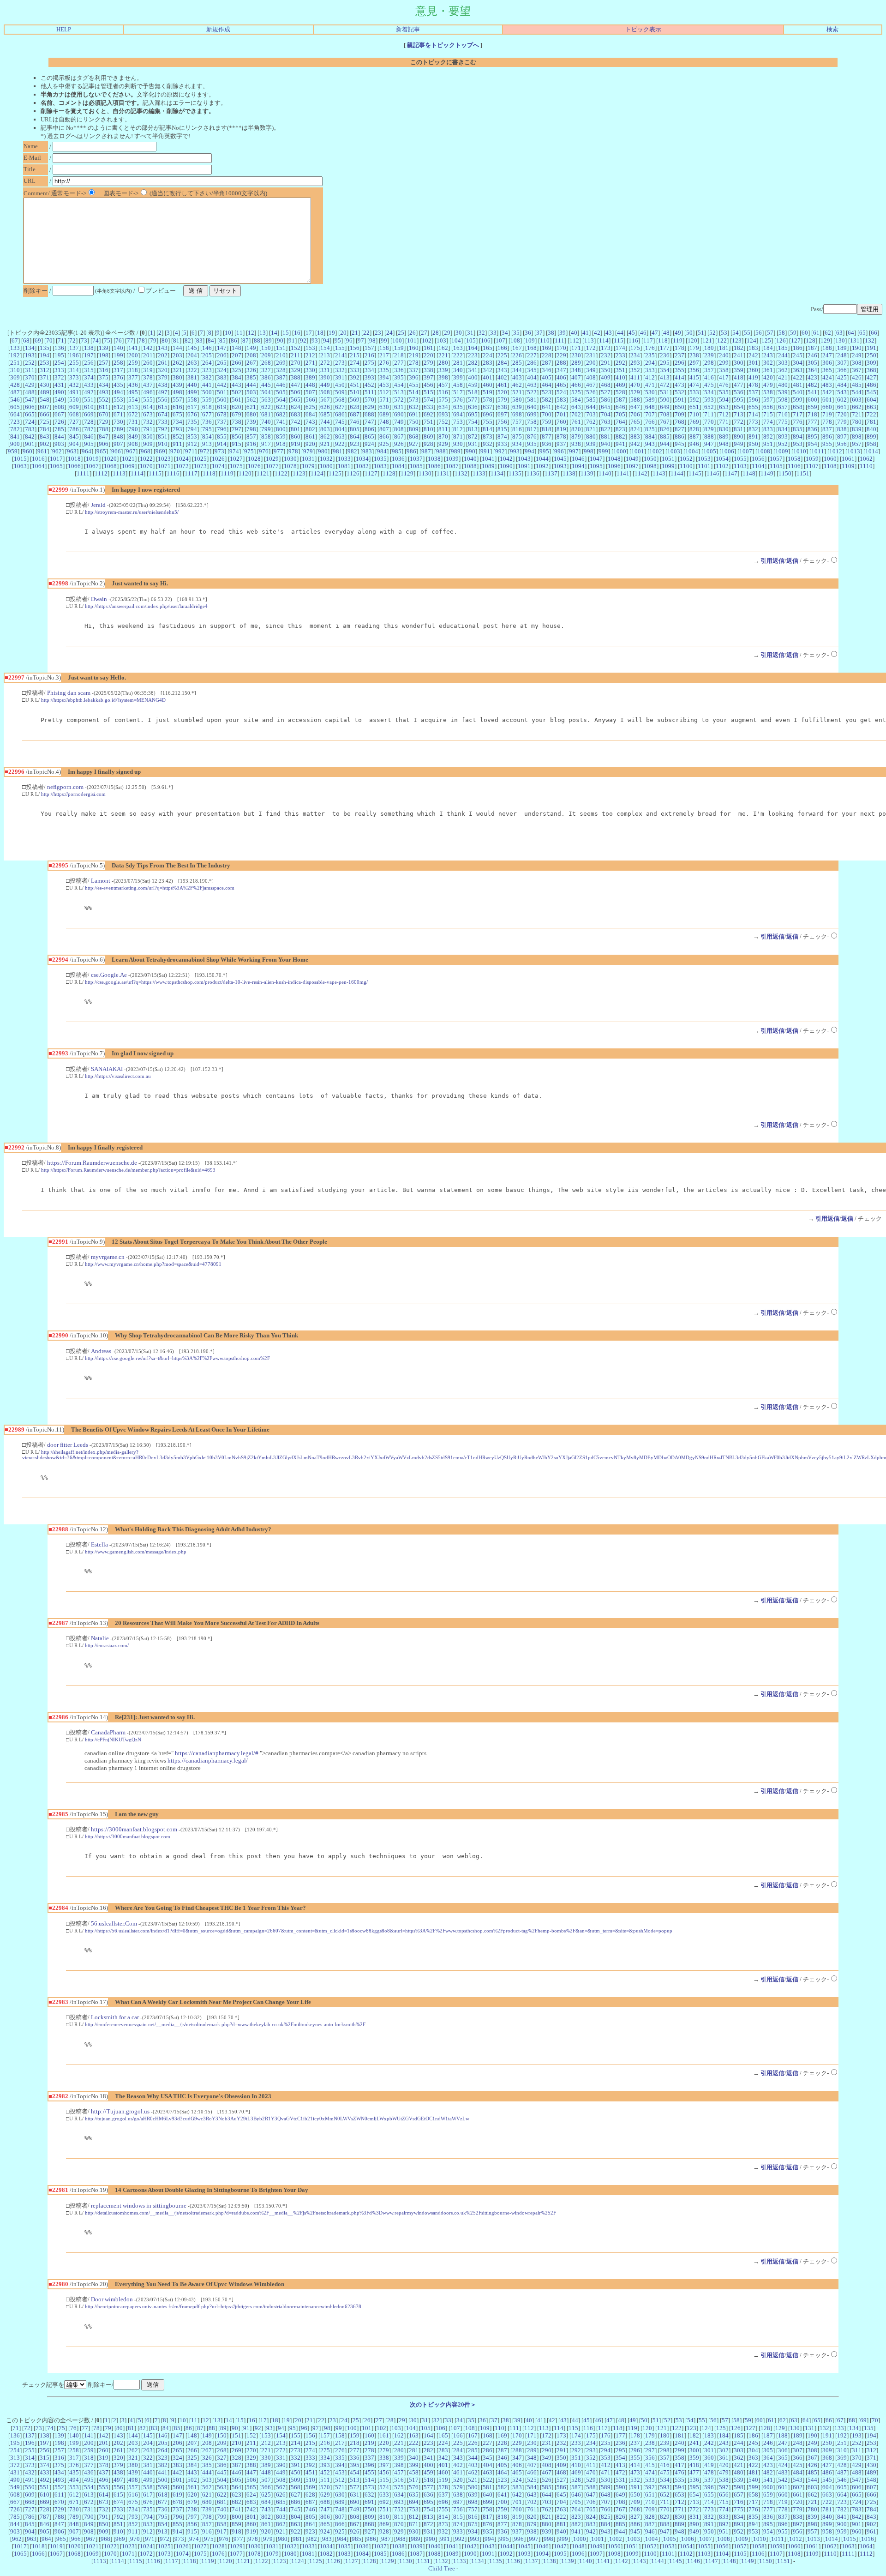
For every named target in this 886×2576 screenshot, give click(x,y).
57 (770, 333)
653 (724, 407)
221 (443, 355)
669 (89, 414)
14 (274, 333)
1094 (578, 466)
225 (502, 355)
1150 (785, 473)
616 (177, 407)
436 (133, 385)
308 (857, 363)
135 (45, 348)
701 (561, 414)
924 (369, 444)
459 (473, 385)
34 (505, 333)
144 (177, 348)
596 (753, 400)
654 (739, 407)
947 (709, 444)
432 (74, 385)
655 (753, 407)
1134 (497, 473)
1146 (713, 473)
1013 (854, 451)
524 (561, 392)
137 (74, 348)
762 (591, 422)
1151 (803, 473)
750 (414, 422)
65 (862, 333)
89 (269, 340)
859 (281, 436)
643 (576, 407)
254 (59, 363)
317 (118, 370)
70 (49, 340)
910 (163, 444)
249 (857, 355)
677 (207, 414)
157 (369, 348)
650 (679, 407)
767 (665, 422)
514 (414, 392)
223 (473, 355)
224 (488, 355)
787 (89, 429)
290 (591, 363)
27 (424, 333)
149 (251, 348)
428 (15, 385)
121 (707, 340)
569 (355, 400)
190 (857, 348)
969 (160, 451)
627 (340, 407)
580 (517, 400)
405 (547, 377)
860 (296, 436)
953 (798, 444)
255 (74, 363)
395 (399, 377)
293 (635, 363)
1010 (800, 451)
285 (517, 363)
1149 (767, 473)
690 (399, 414)
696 (488, 414)
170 (561, 348)
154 (325, 348)
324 (222, 370)
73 (84, 340)
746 (355, 422)
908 (133, 444)
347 (561, 370)
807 (384, 429)
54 (736, 333)
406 (561, 377)
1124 (317, 473)
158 (384, 348)
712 (724, 414)
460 (488, 385)
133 (15, 348)
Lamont (101, 881)
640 (532, 407)
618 (207, 407)
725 (45, 422)
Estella (99, 1544)
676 (192, 414)
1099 (668, 466)
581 (532, 400)
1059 (812, 459)
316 (104, 370)
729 (104, 422)
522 (532, 392)
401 (488, 377)
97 (361, 340)
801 (296, 429)
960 (27, 451)
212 (310, 355)
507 (310, 392)
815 (502, 429)
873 (488, 436)
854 (207, 436)
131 (855, 340)
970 (175, 451)
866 (384, 436)
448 (310, 385)
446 (281, 385)
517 (458, 392)
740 (266, 422)
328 (281, 370)
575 (443, 400)
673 (148, 414)
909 (148, 444)
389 (310, 377)
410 (620, 377)
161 (428, 348)
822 (606, 429)
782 (15, 429)
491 (74, 392)
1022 (146, 459)
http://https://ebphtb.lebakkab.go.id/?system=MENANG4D (103, 700)
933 (502, 444)
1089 (488, 466)
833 (768, 429)
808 (399, 429)
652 (709, 407)
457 (443, 385)
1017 (56, 459)
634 (443, 407)
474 (694, 385)
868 (414, 436)
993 (515, 451)
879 (576, 436)
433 (89, 385)
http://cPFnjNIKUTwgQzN (113, 1739)
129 (825, 340)
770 (709, 422)
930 (458, 444)
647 (635, 407)
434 (104, 385)
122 (722, 340)
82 (188, 340)
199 (118, 355)
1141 (623, 473)
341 (473, 370)
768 (679, 422)
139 (104, 348)
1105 (776, 466)
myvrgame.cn (108, 1257)
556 (163, 400)
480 (783, 385)
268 (266, 363)
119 (678, 340)
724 (30, 422)
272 (325, 363)
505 (281, 392)
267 (251, 363)
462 (517, 385)
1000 (620, 451)
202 (163, 355)
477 (739, 385)
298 (709, 363)
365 (827, 370)
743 (310, 422)
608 (59, 407)
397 (428, 377)
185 (783, 348)
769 (694, 422)
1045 (560, 459)
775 (783, 422)
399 (458, 377)
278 (414, 363)
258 (118, 363)
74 (96, 340)
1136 (533, 473)
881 (606, 436)
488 (30, 392)
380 (177, 377)
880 (591, 436)
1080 (326, 466)
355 (679, 370)
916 (251, 444)
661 (842, 407)
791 (148, 429)
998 (589, 451)
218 (399, 355)
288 (561, 363)
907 (118, 444)
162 (443, 348)
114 (604, 340)
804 (340, 429)
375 (104, 377)
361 (768, 370)
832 (753, 429)
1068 (110, 466)
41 (586, 333)
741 (281, 422)
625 (310, 407)
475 (709, 385)
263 (192, 363)
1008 (764, 451)
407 (576, 377)
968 (146, 451)
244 (783, 355)
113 (589, 340)
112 (574, 340)
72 (72, 340)
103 (441, 340)
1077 (272, 466)
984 (382, 451)
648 (650, 407)
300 (739, 363)
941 (620, 444)
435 (118, 385)
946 (694, 444)
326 (251, 370)
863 (340, 436)
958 (871, 444)
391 (340, 377)
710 (694, 414)
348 (576, 370)
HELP (64, 29)
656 (768, 407)
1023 (164, 459)
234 (635, 355)
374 (89, 377)
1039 (452, 459)
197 (89, 355)
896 (827, 436)
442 (222, 385)
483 (827, 385)
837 (827, 429)
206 (222, 355)
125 (766, 340)
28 (436, 333)
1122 (281, 473)
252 (30, 363)
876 (532, 436)
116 (633, 340)
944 (665, 444)
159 (399, 348)
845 (74, 436)
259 (133, 363)
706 (635, 414)
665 (30, 414)
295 (665, 363)
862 (325, 436)
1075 (236, 466)
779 (842, 422)
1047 (596, 459)
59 (793, 333)
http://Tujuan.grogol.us (120, 2111)
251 (15, 363)
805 (355, 429)
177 (665, 348)
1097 (632, 466)
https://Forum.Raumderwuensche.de (92, 1163)
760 (561, 422)
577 (473, 400)
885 (665, 436)
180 (709, 348)
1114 (137, 473)
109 (530, 340)
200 (133, 355)
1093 (560, 466)
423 (812, 377)
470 (635, 385)
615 (163, 407)
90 (280, 340)
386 (266, 377)
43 (609, 333)
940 (606, 444)
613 (133, 407)
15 (286, 333)
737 (222, 422)
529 (635, 392)
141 (133, 348)
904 (74, 444)
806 (369, 429)
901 (30, 444)
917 (266, 444)
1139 (587, 473)
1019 (92, 459)
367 (857, 370)
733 (163, 422)
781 (871, 422)
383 (222, 377)
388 (296, 377)
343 (502, 370)
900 (15, 444)
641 (547, 407)
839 (857, 429)
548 (45, 400)
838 (842, 429)
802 (310, 429)
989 (456, 451)
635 (458, 407)
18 (320, 333)
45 (632, 333)
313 (59, 370)
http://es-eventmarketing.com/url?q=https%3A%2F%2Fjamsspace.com (160, 888)
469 (620, 385)
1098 (650, 466)
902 (45, 444)
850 (148, 436)
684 (310, 414)
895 (812, 436)
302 (768, 363)
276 (384, 363)
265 (222, 363)
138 (89, 348)
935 (532, 444)
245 (798, 355)
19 (332, 333)
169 (547, 348)
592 (694, 400)
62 (828, 333)
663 (871, 407)
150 (266, 348)
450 (340, 385)
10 (228, 333)
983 (367, 451)
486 (871, 385)
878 (561, 436)
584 (576, 400)
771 (724, 422)
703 (591, 414)
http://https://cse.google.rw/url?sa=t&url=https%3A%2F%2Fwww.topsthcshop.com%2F (177, 1358)
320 (163, 370)
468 (606, 385)
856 (236, 436)
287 (547, 363)
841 (15, 436)
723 (15, 422)
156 (355, 348)
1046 (578, 459)
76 (119, 340)
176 (650, 348)
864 (355, 436)
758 (532, 422)
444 (251, 385)
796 (222, 429)
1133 (479, 473)
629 (369, 407)
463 (532, 385)
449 (325, 385)
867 (399, 436)
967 (131, 451)
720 (842, 414)
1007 (746, 451)
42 (597, 333)
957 (857, 444)
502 (236, 392)
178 (679, 348)
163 (458, 348)
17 (309, 333)
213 (325, 355)
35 (516, 333)
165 (488, 348)
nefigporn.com (65, 787)
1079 (308, 466)
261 (163, 363)
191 (871, 348)
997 (574, 451)
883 (635, 436)
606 (30, 407)
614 (148, 407)
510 (355, 392)
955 (827, 444)
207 (236, 355)
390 (325, 377)
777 (812, 422)
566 (310, 400)
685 (325, 414)
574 (428, 400)
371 (45, 377)
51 (701, 333)
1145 (695, 473)
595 (739, 400)
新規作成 (218, 29)
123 (737, 340)
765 (635, 422)
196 (74, 355)
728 (89, 422)
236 (665, 355)
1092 (542, 466)
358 (724, 370)
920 (310, 444)
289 (576, 363)
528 (620, 392)
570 (369, 400)
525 (576, 392)
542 (827, 392)
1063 (20, 466)
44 (620, 333)
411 (635, 377)
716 (783, 414)
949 (739, 444)
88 (257, 340)
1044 (542, 459)
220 (428, 355)
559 (207, 400)
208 (251, 355)
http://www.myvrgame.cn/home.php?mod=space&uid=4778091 (153, 1264)
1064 (38, 466)
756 (502, 422)
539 (783, 392)
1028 (254, 459)
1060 (830, 459)
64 (851, 333)
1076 (254, 466)
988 (441, 451)
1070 (146, 466)
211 (296, 355)
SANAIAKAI (107, 1069)
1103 (740, 466)
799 (266, 429)
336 (399, 370)
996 (559, 451)
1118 (209, 473)
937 (561, 444)
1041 (488, 459)
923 (355, 444)
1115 (155, 473)
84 (211, 340)
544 (857, 392)
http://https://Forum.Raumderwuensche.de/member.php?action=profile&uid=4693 (128, 1170)
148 (236, 348)
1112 (101, 473)
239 (709, 355)
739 (251, 422)
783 (30, 429)
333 (355, 370)
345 (532, 370)
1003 (674, 451)
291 (606, 363)
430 (45, 385)
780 (857, 422)
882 (620, 436)
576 (458, 400)
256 (89, 363)
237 (679, 355)
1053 (704, 459)
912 (192, 444)
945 (679, 444)
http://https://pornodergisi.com (73, 794)
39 (563, 333)
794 (192, 429)
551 (89, 400)
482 (812, 385)
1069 (128, 466)
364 (812, 370)
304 (798, 363)
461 (502, 385)
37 (539, 333)
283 (488, 363)
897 (842, 436)
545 (871, 392)
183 (753, 348)
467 (591, 385)
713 (739, 414)
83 (199, 340)
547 (30, 400)
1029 (272, 459)
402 (502, 377)
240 (724, 355)
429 (30, 385)
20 (343, 333)
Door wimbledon (112, 2299)
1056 (758, 459)
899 (871, 436)
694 (458, 414)
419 (753, 377)
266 (236, 363)
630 (384, 407)
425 (842, 377)
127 (796, 340)
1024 (182, 459)
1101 (704, 466)
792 (163, 429)
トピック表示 (643, 29)
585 (591, 400)
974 (234, 451)
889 (724, 436)
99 (384, 340)
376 (118, 377)
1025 (200, 459)
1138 (569, 473)
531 (665, 392)
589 (650, 400)
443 (236, 385)
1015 (20, 459)
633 (428, 407)
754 (473, 422)
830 (724, 429)
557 (177, 400)
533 (694, 392)
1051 (668, 459)
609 (74, 407)
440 (192, 385)
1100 (686, 466)
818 (547, 429)
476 (724, 385)
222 (458, 355)
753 (458, 422)
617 (192, 407)
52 (712, 333)
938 (576, 444)
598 (783, 400)
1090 (506, 466)
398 (443, 377)
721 (857, 414)
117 (648, 340)
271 (310, 363)
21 (355, 333)
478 (753, 385)
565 (296, 400)
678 (222, 414)
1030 (290, 459)
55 (747, 333)
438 (163, 385)
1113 (119, 473)
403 (517, 377)
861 (310, 436)
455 (414, 385)
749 (399, 422)
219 (414, 355)
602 (842, 400)
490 (59, 392)
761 (576, 422)
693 (443, 414)
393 (369, 377)
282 (473, 363)
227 (532, 355)
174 (620, 348)
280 (443, 363)
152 (296, 348)
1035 (380, 459)
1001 (638, 451)
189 (842, 348)
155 (340, 348)
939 (591, 444)
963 (72, 451)
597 (768, 400)
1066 (74, 466)
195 (59, 355)
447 (296, 385)
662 (857, 407)
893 (783, 436)
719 (827, 414)
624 (296, 407)
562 (251, 400)
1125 (335, 473)
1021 (128, 459)
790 (133, 429)
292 (620, 363)
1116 (173, 473)
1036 (398, 459)
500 (207, 392)
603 (857, 400)
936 (547, 444)
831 (739, 429)
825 (650, 429)
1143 (659, 473)
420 (768, 377)
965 (101, 451)
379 (163, 377)
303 (783, 363)
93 (315, 340)
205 (207, 355)
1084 (398, 466)
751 (428, 422)
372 (59, 377)
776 (798, 422)
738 (236, 422)
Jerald (98, 505)
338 (428, 370)
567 (325, 400)
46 (643, 333)
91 (292, 340)
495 (133, 392)
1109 (848, 466)
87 (245, 340)
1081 (344, 466)
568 (340, 400)
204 (192, 355)
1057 (776, 459)
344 (517, 370)
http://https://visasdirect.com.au (118, 1076)
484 (842, 385)
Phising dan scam (69, 693)
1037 (416, 459)
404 (532, 377)
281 (458, 363)
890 (739, 436)
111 (560, 340)
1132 (461, 473)
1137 (551, 473)
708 (665, 414)
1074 (218, 466)
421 (783, 377)
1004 (692, 451)
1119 (227, 473)
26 (413, 333)
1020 (110, 459)
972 (205, 451)
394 (384, 377)
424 (827, 377)
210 (281, 355)
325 (236, 370)
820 (576, 429)
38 (551, 333)
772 (739, 422)
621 (251, 407)
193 (30, 355)
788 (104, 429)
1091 (524, 466)
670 (104, 414)
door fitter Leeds (68, 1445)
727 (74, 422)
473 (679, 385)
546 (15, 400)
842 (30, 436)
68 (26, 340)
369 (15, 377)
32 (482, 333)
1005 (710, 451)
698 (517, 414)
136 (59, 348)
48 (666, 333)
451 (355, 385)
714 (753, 414)
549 (59, 400)
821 (591, 429)
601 (827, 400)
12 (251, 333)
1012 (836, 451)
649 (665, 407)
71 (61, 340)
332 (340, 370)
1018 (74, 459)
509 (340, 392)
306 (827, 363)
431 (59, 385)
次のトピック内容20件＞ (443, 2404)
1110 (866, 466)
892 (768, 436)
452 (369, 385)
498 (177, 392)
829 (709, 429)
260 (148, 363)
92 (303, 340)
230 (576, 355)
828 (694, 429)
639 (517, 407)
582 (547, 400)
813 (473, 429)
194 (45, 355)
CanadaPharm (108, 1732)
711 (709, 414)
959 (13, 451)
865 (369, 436)
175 (635, 348)
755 (488, 422)
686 (340, 414)
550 (74, 400)
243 (768, 355)
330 (310, 370)
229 (561, 355)
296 (679, 363)
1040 (470, 459)
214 (340, 355)
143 (163, 348)
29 (447, 333)
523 (547, 392)
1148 (749, 473)
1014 (872, 451)
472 (665, 385)
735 (192, 422)
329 (296, 370)
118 (663, 340)
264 (207, 363)
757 (517, 422)
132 (870, 340)
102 (427, 340)
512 (384, 392)
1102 (722, 466)
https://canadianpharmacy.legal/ (208, 1760)
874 (502, 436)
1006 (728, 451)
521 (517, 392)
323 (207, 370)
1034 (362, 459)
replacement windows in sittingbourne (139, 2206)
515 (428, 392)
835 (798, 429)
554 (133, 400)
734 (177, 422)
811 (443, 429)
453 (384, 385)
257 (104, 363)
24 (389, 333)
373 (74, 377)
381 (192, 377)
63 (839, 333)
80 (165, 340)
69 (38, 340)
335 (384, 370)
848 (118, 436)
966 (116, 451)
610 (89, 407)
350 (606, 370)
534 (709, 392)
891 (753, 436)
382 (207, 377)
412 (650, 377)
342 (488, 370)
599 (798, 400)
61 (816, 333)
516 (443, 392)
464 (547, 385)
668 (74, 414)
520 (502, 392)
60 (805, 333)
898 (857, 436)
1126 (353, 473)
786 (74, 429)
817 (532, 429)
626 (325, 407)
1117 (191, 473)
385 (251, 377)
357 (709, 370)
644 (591, 407)
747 (369, 422)
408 (591, 377)
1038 (434, 459)
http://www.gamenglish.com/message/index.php (136, 1552)
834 (783, 429)
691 (414, 414)
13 (263, 333)
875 (517, 436)
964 (87, 451)
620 (236, 407)
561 (236, 400)
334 (369, 370)
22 (366, 333)
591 (679, 400)
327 (266, 370)
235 (650, 355)
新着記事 (408, 29)
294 (650, 363)
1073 (200, 466)
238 (694, 355)
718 (812, 414)
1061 (848, 459)
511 (369, 392)
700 (547, 414)
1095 (596, 466)
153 (310, 348)
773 (753, 422)
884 (650, 436)
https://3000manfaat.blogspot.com (134, 1829)
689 (384, 414)
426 (857, 377)
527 (606, 392)
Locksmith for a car (115, 2017)
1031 (308, 459)
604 (871, 400)
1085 (416, 466)
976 (264, 451)
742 (296, 422)
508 (325, 392)
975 (249, 451)
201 (148, 355)
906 (104, 444)
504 (266, 392)
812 (458, 429)
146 (207, 348)
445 (266, 385)
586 (606, 400)
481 (798, 385)
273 (340, 363)
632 (414, 407)
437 (148, 385)
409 (606, 377)
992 (500, 451)
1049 (632, 459)
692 (428, 414)
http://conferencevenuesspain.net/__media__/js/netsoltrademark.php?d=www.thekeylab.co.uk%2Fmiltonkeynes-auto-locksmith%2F (225, 2024)
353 (650, 370)
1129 (407, 473)
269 (281, 363)
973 (219, 451)
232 (606, 355)
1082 (362, 466)
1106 (794, 466)
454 (399, 385)
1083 (380, 466)
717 (798, 414)
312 (45, 370)
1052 (686, 459)
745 (340, 422)
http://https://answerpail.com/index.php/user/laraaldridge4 (146, 606)
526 (591, 392)
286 (532, 363)
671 (118, 414)
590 (665, 400)
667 (59, 414)
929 (443, 444)
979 (308, 451)
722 (871, 414)
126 (781, 340)
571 (384, 400)
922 (340, 444)
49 (678, 333)
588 (635, 400)
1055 (740, 459)
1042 (506, 459)
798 (251, 429)
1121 (263, 473)
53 (724, 333)
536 (739, 392)
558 (192, 400)
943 (650, 444)
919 (296, 444)
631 (399, 407)
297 (694, 363)
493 (104, 392)
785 (59, 429)
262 (177, 363)
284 (502, 363)
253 (45, 363)
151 (281, 348)
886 (679, 436)
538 (768, 392)
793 (177, 429)
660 (827, 407)
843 (45, 436)
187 (812, 348)
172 (591, 348)
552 (104, 400)
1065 (56, 466)
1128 (389, 473)
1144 (677, 473)
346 (547, 370)
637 (488, 407)
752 (443, 422)
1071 (164, 466)
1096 (614, 466)
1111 (83, 473)
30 (459, 333)
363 (798, 370)
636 (473, 407)
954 (812, 444)
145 (192, 348)
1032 (326, 459)
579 (502, 400)
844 (59, 436)
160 (414, 348)
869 (428, 436)
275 (369, 363)
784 (45, 429)
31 (470, 333)
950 (753, 444)
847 (104, 436)
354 (665, 370)
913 (207, 444)
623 (281, 407)
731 (133, 422)
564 (281, 400)
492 (89, 392)
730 (118, 422)
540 (798, 392)
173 (606, 348)
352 (635, 370)
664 (15, 414)
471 (650, 385)
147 (222, 348)
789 (118, 429)
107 (500, 340)
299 (724, 363)
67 (15, 340)
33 (493, 333)
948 (724, 444)
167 (517, 348)
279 (428, 363)
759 (547, 422)
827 (679, 429)
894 (798, 436)
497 (163, 392)
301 (753, 363)
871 (458, 436)
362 (783, 370)
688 (369, 414)
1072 (182, 466)
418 (739, 377)
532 (679, 392)
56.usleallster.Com (114, 1923)
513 (399, 392)
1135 (515, 473)
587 (620, 400)
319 (148, 370)
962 (57, 451)
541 (812, 392)
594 (724, 400)
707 (650, 414)
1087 (452, 466)
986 (411, 451)
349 (591, 370)
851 (163, 436)
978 (293, 451)
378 (148, 377)
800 (281, 429)
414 (679, 377)
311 (30, 370)
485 (857, 385)
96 (349, 340)
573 (414, 400)
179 (694, 348)
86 (234, 340)
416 (709, 377)
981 (338, 451)
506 (296, 392)
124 (751, 340)
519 (488, 392)
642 (561, 407)
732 (148, 422)
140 (118, 348)
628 (355, 407)
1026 (218, 459)
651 (694, 407)
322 (192, 370)
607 (45, 407)
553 (118, 400)
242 (753, 355)
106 (486, 340)
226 (517, 355)
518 (473, 392)
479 (768, 385)
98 (372, 340)
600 (812, 400)
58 (782, 333)
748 (384, 422)
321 (177, 370)
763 (606, 422)
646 (620, 407)
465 (561, 385)
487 (15, 392)
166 (502, 348)
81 (176, 340)
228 (547, 355)
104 (456, 340)
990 (470, 451)
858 (266, 436)
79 (153, 340)
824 (635, 429)
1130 (425, 473)
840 (871, 429)
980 (323, 451)
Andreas (101, 1351)
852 (177, 436)
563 (266, 400)
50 (689, 333)
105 (471, 340)
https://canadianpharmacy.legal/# (217, 1753)
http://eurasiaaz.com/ (107, 1645)
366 (842, 370)
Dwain (99, 599)
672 (133, 414)
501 (222, 392)
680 (251, 414)
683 (296, 414)
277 (399, 363)
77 (130, 340)
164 (473, 348)
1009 (782, 451)
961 (42, 451)
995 (544, 451)
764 (620, 422)
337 (414, 370)
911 (177, 444)
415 (694, 377)
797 (236, 429)
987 (426, 451)
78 (142, 340)
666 (45, 414)
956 (842, 444)
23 (378, 333)
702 (576, 414)
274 (355, 363)
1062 (866, 459)
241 (739, 355)
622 (266, 407)
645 (606, 407)
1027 (236, 459)
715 (768, 414)
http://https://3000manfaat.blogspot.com (128, 1836)
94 (326, 340)
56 (759, 333)
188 (827, 348)
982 (352, 451)
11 (239, 333)
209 (266, 355)
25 (401, 333)
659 (812, 407)
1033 (344, 459)
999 (603, 451)
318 (133, 370)
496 (148, 392)
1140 (605, 473)
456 (428, 385)
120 (692, 340)
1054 (722, 459)
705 (620, 414)
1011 (818, 451)
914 (222, 444)
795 (207, 429)
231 (591, 355)
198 (104, 355)
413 (665, 377)
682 (281, 414)
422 (798, 377)
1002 (656, 451)
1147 (731, 473)
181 (724, 348)
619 (222, 407)
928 (428, 444)
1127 (371, 473)
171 (576, 348)
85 (222, 340)
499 (192, 392)
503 (251, 392)
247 (827, 355)
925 (384, 444)
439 (177, 385)
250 (871, 355)
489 (45, 392)
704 (606, 414)
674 (163, 414)
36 (528, 333)
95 (338, 340)
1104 (758, 466)
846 (89, 436)
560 (222, 400)
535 (724, 392)
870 (443, 436)
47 (655, 333)
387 (281, 377)
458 (458, 385)
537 (753, 392)
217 (384, 355)
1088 (470, 466)
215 (355, 355)
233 (620, 355)
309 (871, 363)
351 (620, 370)
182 (739, 348)
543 (842, 392)
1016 (38, 459)
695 (473, 414)
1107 (812, 466)
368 (871, 370)
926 (399, 444)
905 (89, 444)
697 (502, 414)
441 (207, 385)
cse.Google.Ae (109, 975)
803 (325, 429)
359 (739, 370)
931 (473, 444)
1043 (524, 459)
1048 (614, 459)
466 (576, 385)
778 (827, 422)
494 (118, 392)
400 (473, 377)
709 (679, 414)
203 (177, 355)
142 (148, 348)
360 (753, 370)
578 (488, 400)
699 (532, 414)
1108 (830, 466)
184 (768, 348)
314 (74, 370)
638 (502, 407)
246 (812, 355)
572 (399, 400)
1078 (290, 466)
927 (414, 444)
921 (325, 444)
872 (473, 436)
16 (297, 333)
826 (665, 429)
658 (798, 407)
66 (874, 333)
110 (545, 340)
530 (650, 392)
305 (812, 363)
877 (547, 436)
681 (266, 414)
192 (15, 355)
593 (709, 400)
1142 (641, 473)
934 (517, 444)
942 (635, 444)
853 (192, 436)
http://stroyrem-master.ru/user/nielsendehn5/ (132, 512)
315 (89, 370)
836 (812, 429)
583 (561, 400)
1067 (92, 466)
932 (488, 444)
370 (30, 377)
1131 (443, 473)
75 (107, 340)
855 (222, 436)
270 (296, 363)
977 (278, 451)
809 (414, 429)
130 (840, 340)
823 (620, 429)
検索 (832, 29)
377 (133, 377)
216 (369, 355)
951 (768, 444)
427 (871, 377)
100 (397, 340)
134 (30, 348)
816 (517, 429)
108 (515, 340)
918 (281, 444)
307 (842, 363)
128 (811, 340)
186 (798, 348)
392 (355, 377)
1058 (794, 459)
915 (236, 444)
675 (177, 414)
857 (251, 436)
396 (414, 377)
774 (768, 422)
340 (458, 370)
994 (530, 451)
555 (148, 400)
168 (532, 348)
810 (428, 429)
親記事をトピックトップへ (443, 45)
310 (15, 370)
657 (783, 407)
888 (709, 436)
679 (236, 414)
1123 (299, 473)
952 (783, 444)
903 (59, 444)
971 (190, 451)
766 (650, 422)
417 (724, 377)
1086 (434, 466)
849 (133, 436)
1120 (245, 473)
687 (355, 414)
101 (412, 340)
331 (325, 370)
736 (207, 422)
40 (574, 333)
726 (59, 422)
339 (443, 370)
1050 (650, 459)
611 (104, 407)
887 (694, 436)
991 (485, 451)
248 (842, 355)
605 (15, 407)
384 (236, 377)
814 (488, 429)
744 (325, 422)
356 (694, 370)
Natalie (100, 1638)
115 (619, 340)
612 (118, 407)
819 (561, 429)
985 (397, 451)
